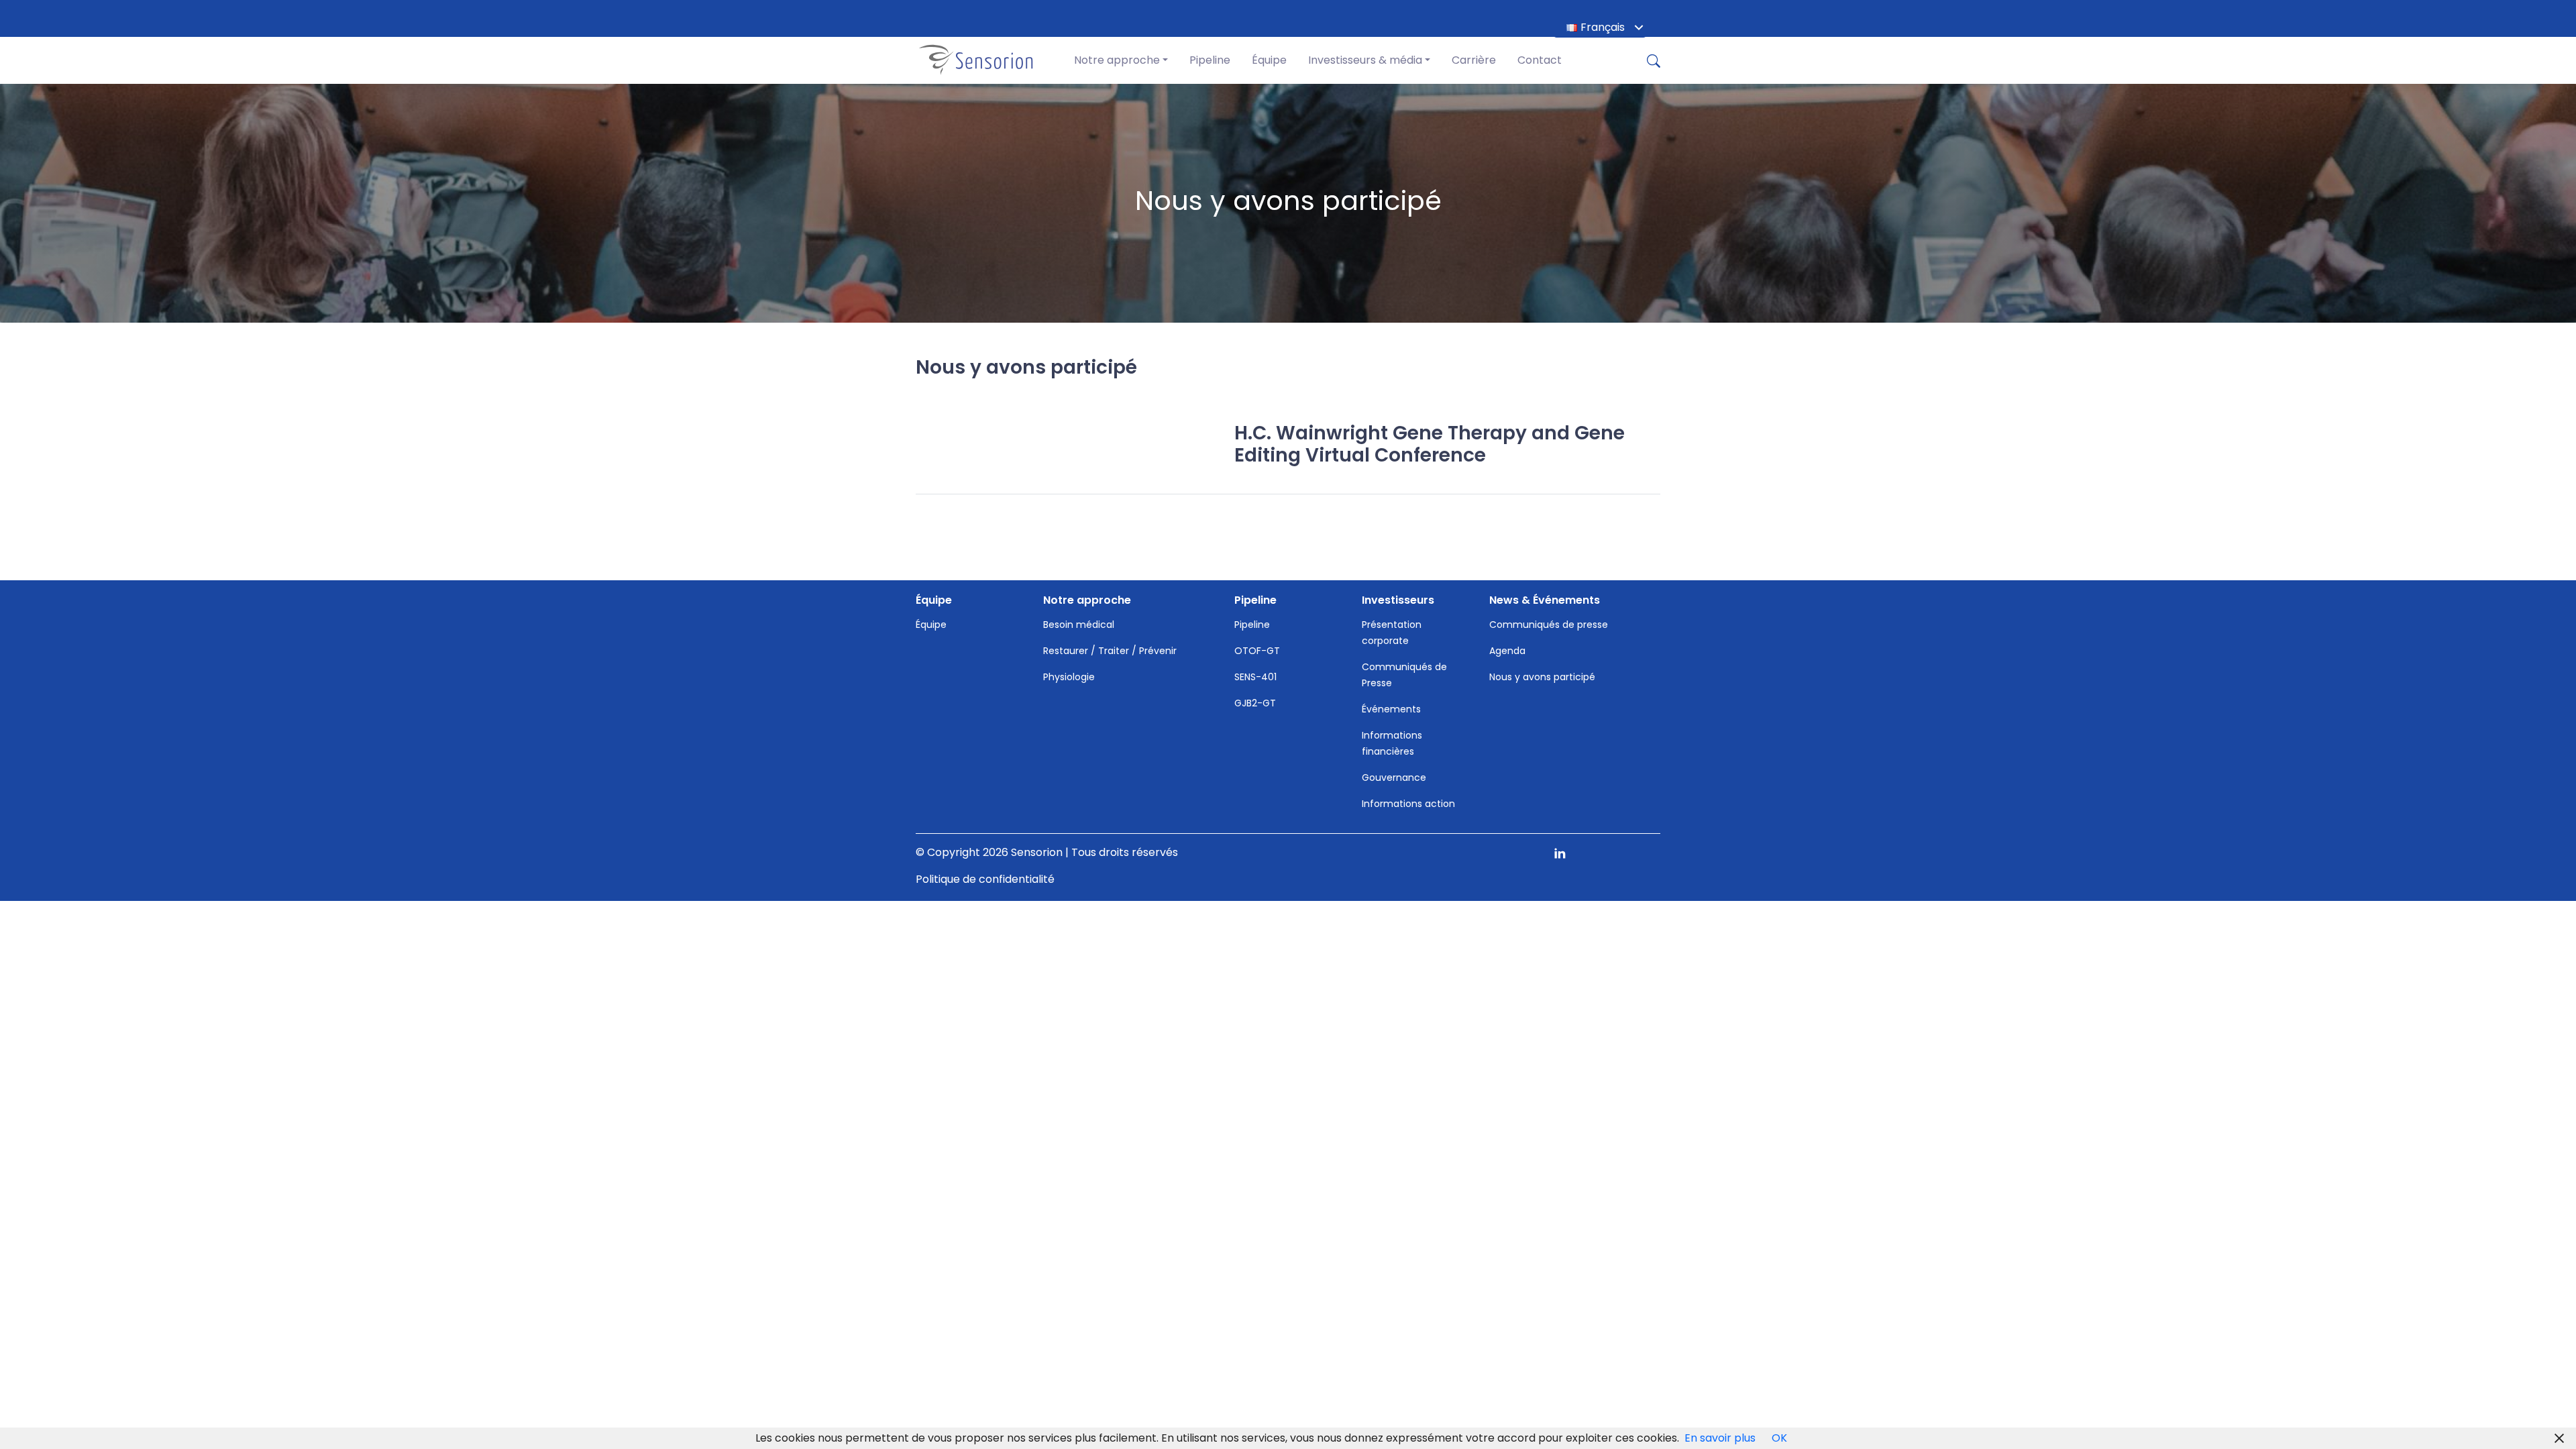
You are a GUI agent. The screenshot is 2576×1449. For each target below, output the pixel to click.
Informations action (1408, 804)
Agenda (1507, 651)
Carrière (1474, 60)
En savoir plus (1720, 1438)
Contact (1540, 60)
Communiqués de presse (1549, 625)
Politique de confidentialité (985, 879)
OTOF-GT (1257, 651)
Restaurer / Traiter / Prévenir (1110, 651)
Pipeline (1210, 60)
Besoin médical (1079, 625)
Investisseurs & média (1365, 60)
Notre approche (1117, 60)
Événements (1391, 709)
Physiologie (1069, 677)
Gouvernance (1394, 777)
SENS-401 (1255, 677)
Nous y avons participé (1542, 677)
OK (1779, 1438)
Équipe (1269, 60)
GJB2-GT (1255, 703)
